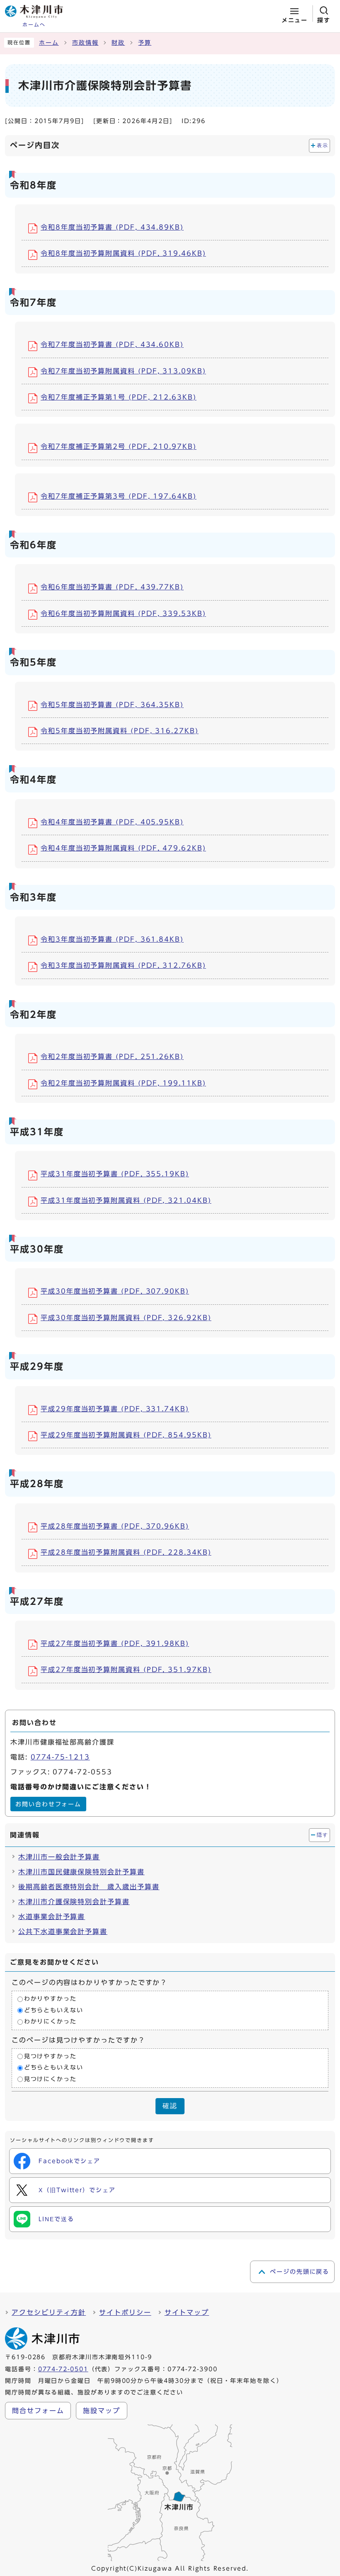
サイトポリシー (125, 2312)
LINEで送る (56, 2219)
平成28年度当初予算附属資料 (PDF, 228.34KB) (126, 1552)
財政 (118, 43)
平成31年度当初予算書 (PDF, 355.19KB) (115, 1174)
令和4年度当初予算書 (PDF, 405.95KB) (112, 822)
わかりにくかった (50, 2022)
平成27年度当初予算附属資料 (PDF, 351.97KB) (126, 1670)
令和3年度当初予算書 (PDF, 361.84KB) (112, 939)
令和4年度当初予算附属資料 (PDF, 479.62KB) (123, 848)
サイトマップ (187, 2312)
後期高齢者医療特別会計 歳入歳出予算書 (89, 1887)
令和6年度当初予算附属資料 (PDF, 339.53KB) (123, 613)
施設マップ (102, 2411)
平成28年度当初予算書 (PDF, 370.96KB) (115, 1526)
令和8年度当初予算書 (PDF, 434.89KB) (112, 227)
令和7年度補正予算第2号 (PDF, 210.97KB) (119, 446)
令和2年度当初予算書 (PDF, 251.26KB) (112, 1057)
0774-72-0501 (63, 2369)
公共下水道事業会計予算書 (63, 1931)
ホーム (49, 43)
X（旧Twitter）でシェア (77, 2190)
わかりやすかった (50, 1999)
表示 (322, 145)
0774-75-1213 (60, 1757)
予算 (145, 43)
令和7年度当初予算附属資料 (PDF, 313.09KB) (123, 371)
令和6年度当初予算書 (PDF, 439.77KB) (112, 587)
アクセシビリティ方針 (49, 2312)
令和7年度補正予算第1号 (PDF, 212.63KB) (119, 397)
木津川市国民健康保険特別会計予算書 (81, 1872)
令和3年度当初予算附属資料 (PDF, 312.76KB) (123, 965)
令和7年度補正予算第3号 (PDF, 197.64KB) (119, 496)
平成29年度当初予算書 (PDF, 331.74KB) (115, 1409)
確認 (170, 2106)
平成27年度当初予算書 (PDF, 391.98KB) (115, 1643)
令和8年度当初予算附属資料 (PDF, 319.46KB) (123, 253)
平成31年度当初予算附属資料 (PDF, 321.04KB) (126, 1200)
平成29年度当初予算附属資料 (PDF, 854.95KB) (126, 1435)
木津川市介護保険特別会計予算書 (74, 1902)
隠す (322, 1835)
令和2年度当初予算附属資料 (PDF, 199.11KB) (123, 1083)
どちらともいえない (54, 2010)
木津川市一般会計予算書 (59, 1857)
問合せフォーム (38, 2411)
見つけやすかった (50, 2056)
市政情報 (85, 43)
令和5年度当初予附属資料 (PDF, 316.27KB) (120, 731)
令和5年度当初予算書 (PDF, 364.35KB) (112, 705)
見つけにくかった (50, 2079)
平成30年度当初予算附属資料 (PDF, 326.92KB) (126, 1318)
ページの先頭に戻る (300, 2272)
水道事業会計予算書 (52, 1917)
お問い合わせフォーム (48, 1804)
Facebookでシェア (69, 2161)
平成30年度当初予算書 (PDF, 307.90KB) (115, 1291)
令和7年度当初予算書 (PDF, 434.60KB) (112, 344)
